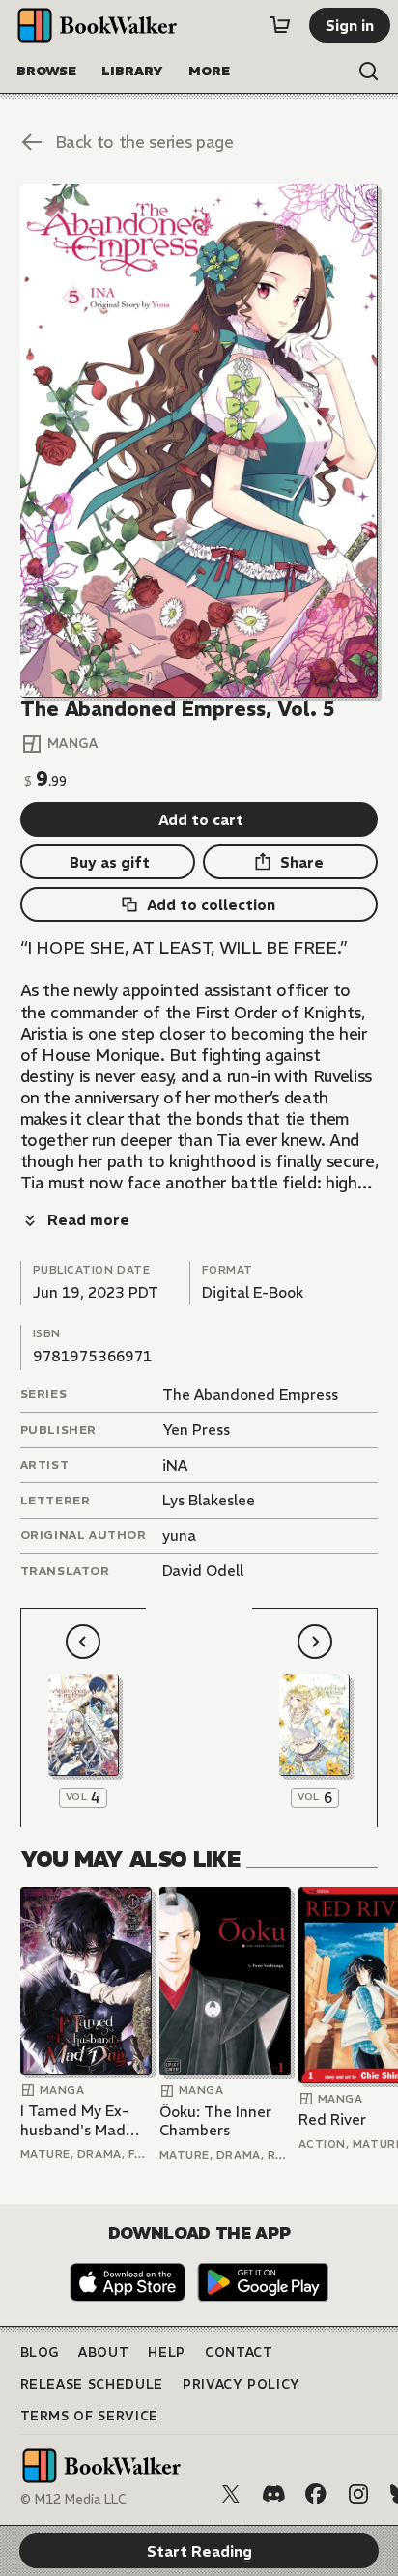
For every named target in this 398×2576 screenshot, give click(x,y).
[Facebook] (316, 2494)
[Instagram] (358, 2494)
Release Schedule (92, 2384)
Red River (332, 2119)
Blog (40, 2352)
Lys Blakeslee (209, 1500)
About (103, 2352)
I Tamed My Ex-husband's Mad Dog (74, 2120)
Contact (239, 2352)
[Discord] (273, 2494)
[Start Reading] (199, 441)
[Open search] (369, 72)
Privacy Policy (242, 2384)
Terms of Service (89, 2416)
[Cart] (280, 25)
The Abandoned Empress (250, 1395)
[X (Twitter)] (231, 2494)
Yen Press (196, 1430)
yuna (179, 1536)
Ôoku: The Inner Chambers (215, 2121)
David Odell (203, 1571)
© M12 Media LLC (73, 2499)
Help (167, 2352)
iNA (175, 1465)
